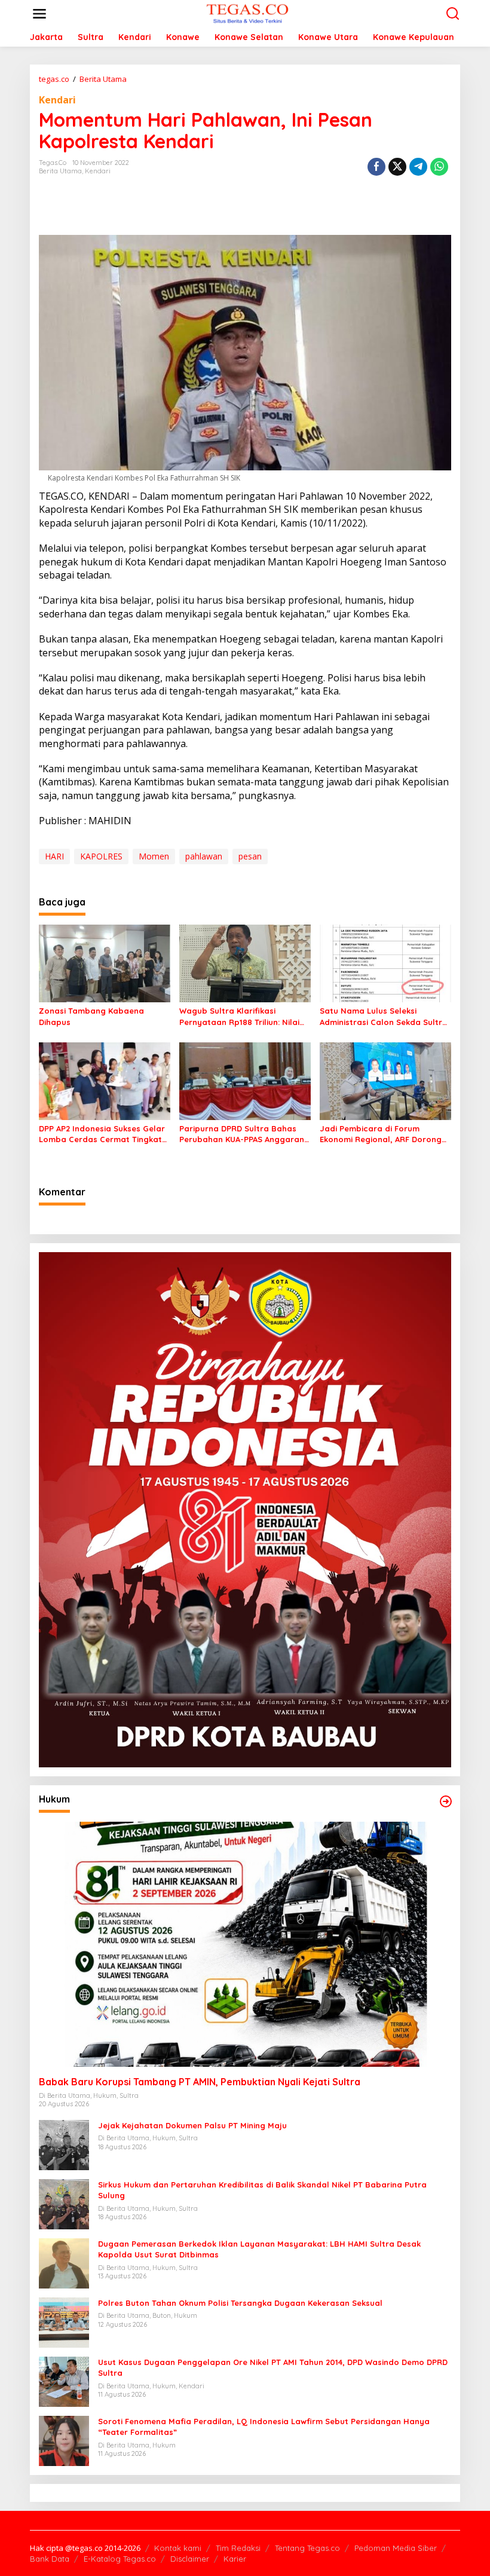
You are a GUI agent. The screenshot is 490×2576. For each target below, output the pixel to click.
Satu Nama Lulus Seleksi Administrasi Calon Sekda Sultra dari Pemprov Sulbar (384, 1016)
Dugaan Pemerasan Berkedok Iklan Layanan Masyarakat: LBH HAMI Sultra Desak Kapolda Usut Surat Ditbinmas (259, 2249)
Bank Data (50, 2559)
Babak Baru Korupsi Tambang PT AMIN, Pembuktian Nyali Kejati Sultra (200, 2082)
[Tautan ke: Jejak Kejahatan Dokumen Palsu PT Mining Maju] (64, 2144)
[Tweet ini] (397, 167)
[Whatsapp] (439, 167)
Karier (235, 2559)
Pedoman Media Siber (396, 2548)
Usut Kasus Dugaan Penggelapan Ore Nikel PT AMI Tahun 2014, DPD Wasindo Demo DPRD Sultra (273, 2367)
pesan (250, 856)
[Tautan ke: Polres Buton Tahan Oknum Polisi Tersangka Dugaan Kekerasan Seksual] (64, 2322)
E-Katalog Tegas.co (120, 2559)
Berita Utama (60, 171)
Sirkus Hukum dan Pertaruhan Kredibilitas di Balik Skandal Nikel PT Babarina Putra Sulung (262, 2190)
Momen (154, 856)
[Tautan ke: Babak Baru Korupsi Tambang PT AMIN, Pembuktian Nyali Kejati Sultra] (245, 1944)
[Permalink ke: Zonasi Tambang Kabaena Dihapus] (105, 963)
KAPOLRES (101, 856)
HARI (54, 856)
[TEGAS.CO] (247, 13)
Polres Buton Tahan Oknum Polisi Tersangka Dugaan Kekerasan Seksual (240, 2303)
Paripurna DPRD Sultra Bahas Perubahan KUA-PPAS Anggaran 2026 (242, 1134)
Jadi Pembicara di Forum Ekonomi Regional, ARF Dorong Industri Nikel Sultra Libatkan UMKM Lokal (381, 1134)
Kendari (57, 100)
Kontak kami (178, 2548)
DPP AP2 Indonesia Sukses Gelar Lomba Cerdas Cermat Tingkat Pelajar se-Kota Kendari (102, 1134)
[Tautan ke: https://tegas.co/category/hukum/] (446, 1801)
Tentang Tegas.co (307, 2548)
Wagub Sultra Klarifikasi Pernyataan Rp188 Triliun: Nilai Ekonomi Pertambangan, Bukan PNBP (242, 1016)
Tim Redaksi (238, 2548)
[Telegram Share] (418, 167)
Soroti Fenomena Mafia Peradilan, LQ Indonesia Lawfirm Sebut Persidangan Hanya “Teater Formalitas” (264, 2427)
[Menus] (39, 14)
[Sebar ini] (376, 167)
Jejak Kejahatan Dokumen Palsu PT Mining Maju (192, 2125)
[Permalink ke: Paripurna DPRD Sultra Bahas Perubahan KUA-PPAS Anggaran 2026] (245, 1081)
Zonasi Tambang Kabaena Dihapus (91, 1016)
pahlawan (204, 856)
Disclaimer (190, 2559)
